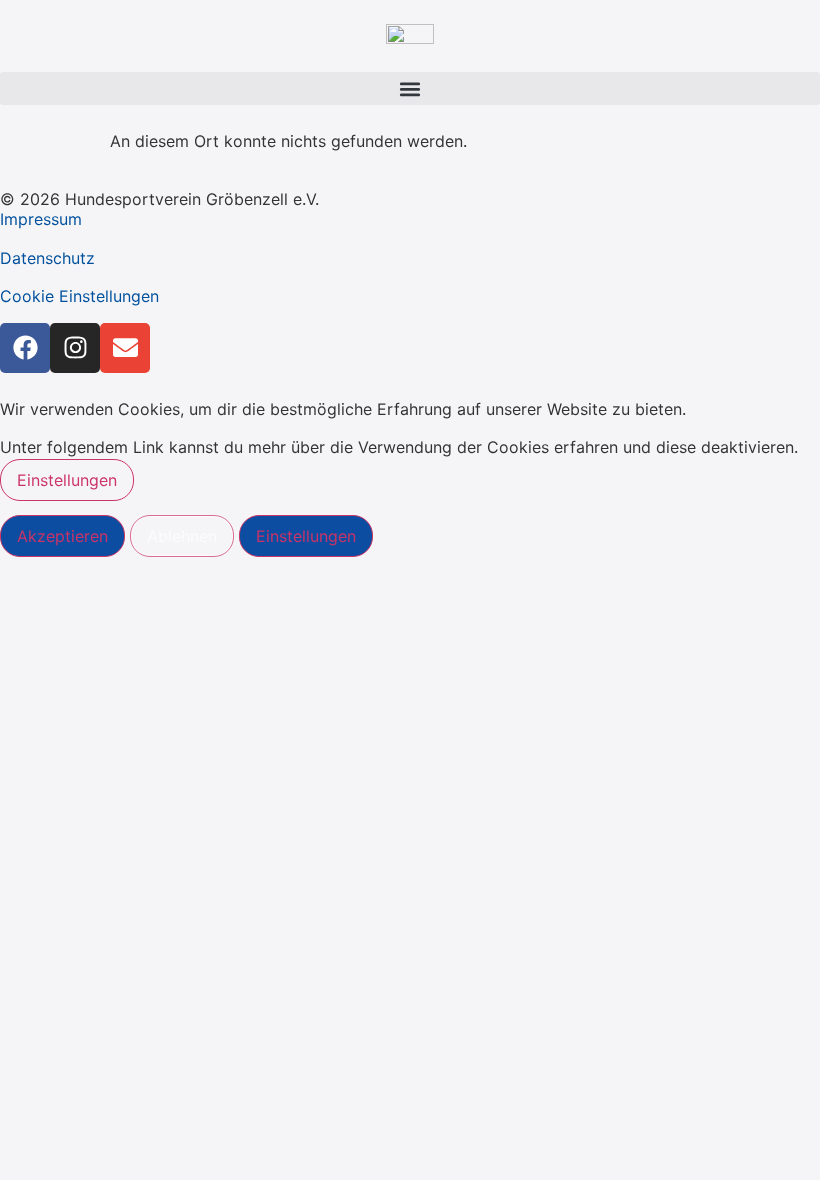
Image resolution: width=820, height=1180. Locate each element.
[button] (410, 88)
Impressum (41, 219)
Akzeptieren (62, 536)
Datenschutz (47, 258)
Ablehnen (182, 536)
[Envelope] (125, 348)
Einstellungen (67, 480)
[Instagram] (75, 348)
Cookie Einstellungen (79, 296)
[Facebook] (25, 348)
